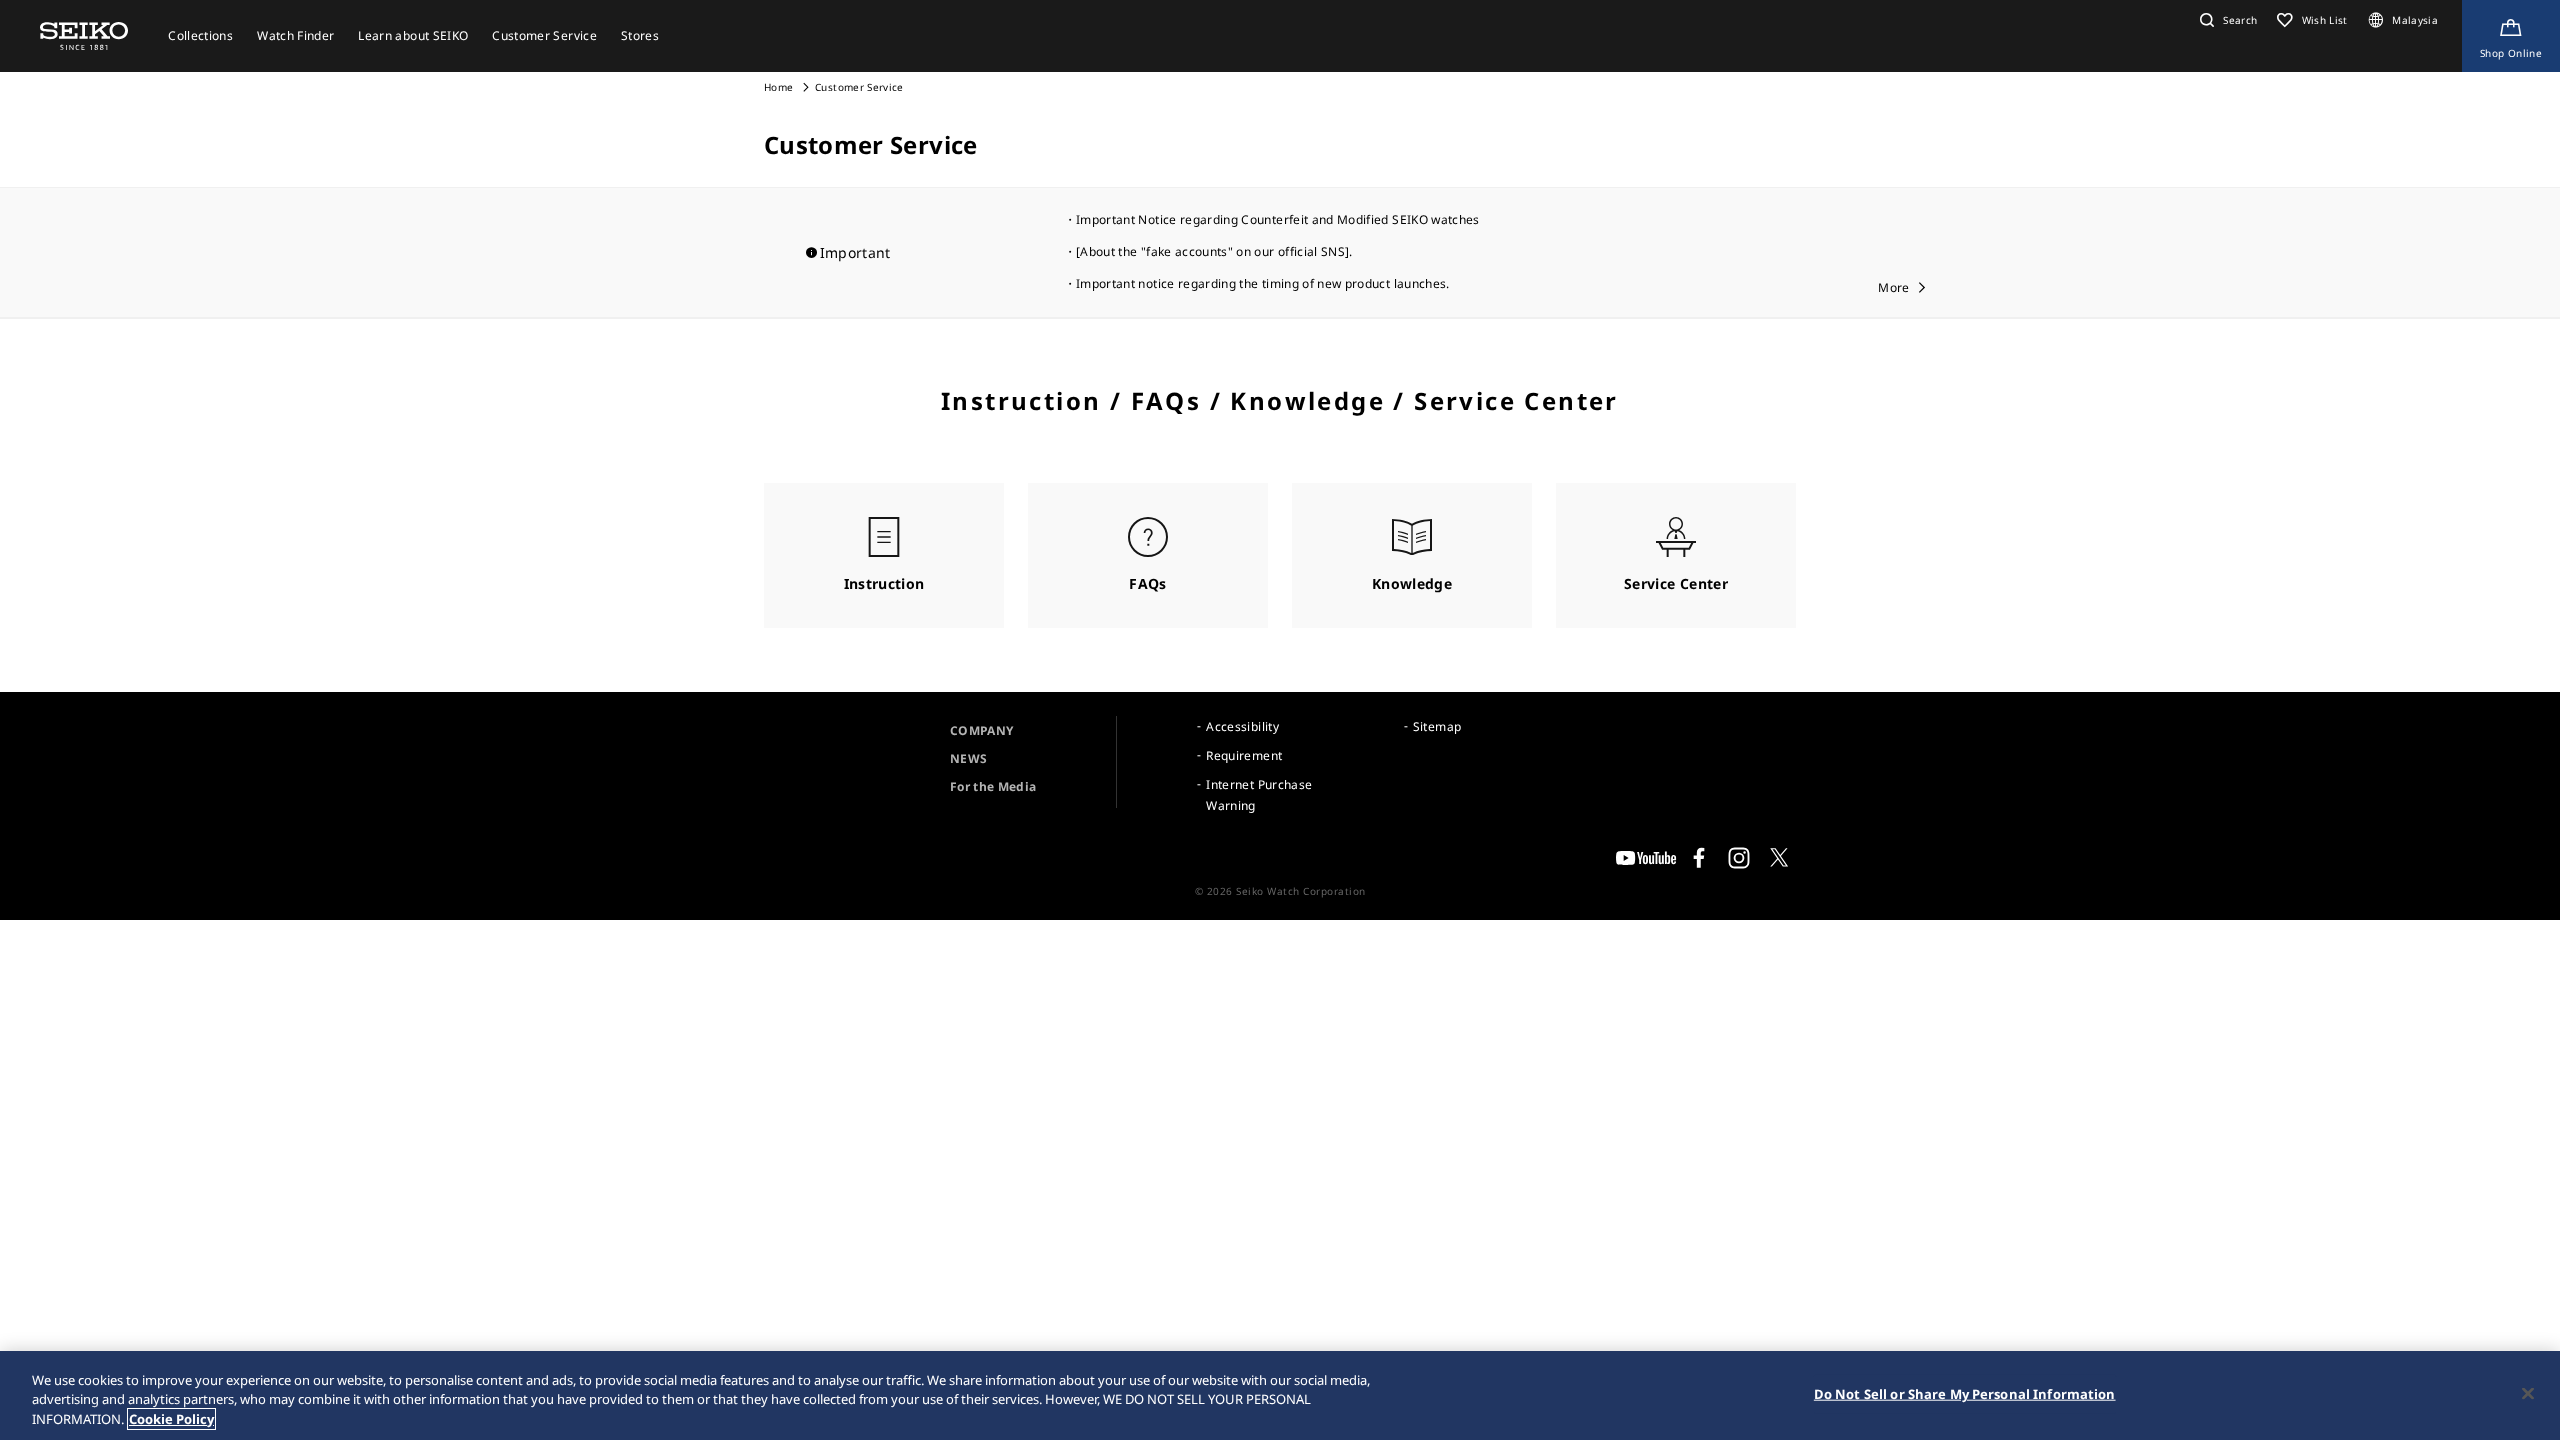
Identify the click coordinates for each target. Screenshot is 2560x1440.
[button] (2226, 20)
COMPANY (981, 730)
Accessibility (1242, 726)
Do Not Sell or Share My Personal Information (1965, 1393)
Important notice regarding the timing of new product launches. (1263, 283)
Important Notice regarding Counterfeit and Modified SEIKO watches (1278, 219)
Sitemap (1437, 726)
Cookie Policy (171, 1419)
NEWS (968, 758)
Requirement (1244, 755)
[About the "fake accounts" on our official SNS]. (1214, 251)
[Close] (2528, 1393)
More (1893, 287)
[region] (1280, 1395)
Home (778, 87)
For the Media (993, 786)
